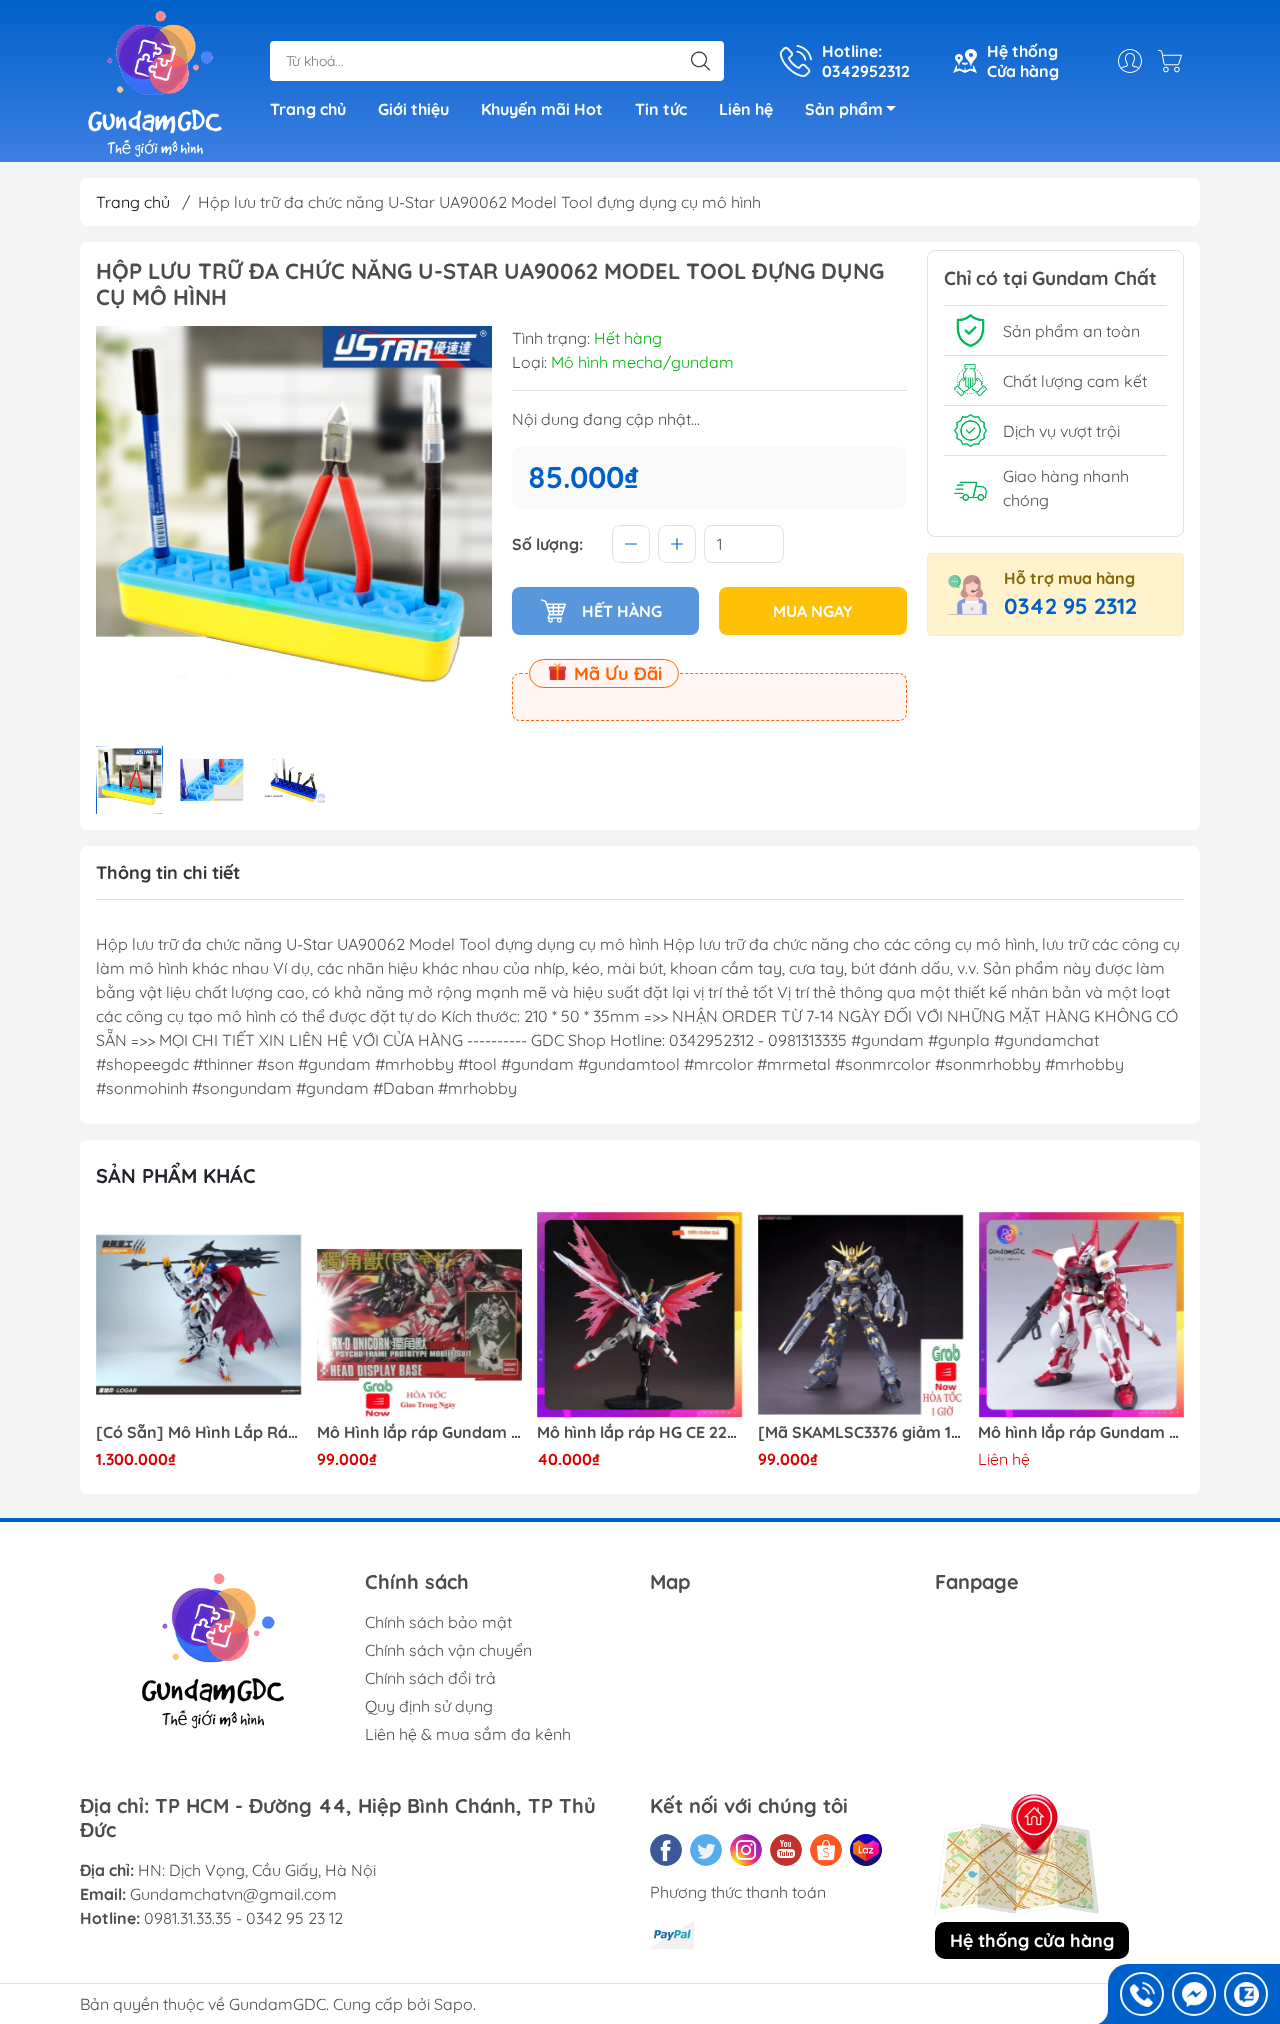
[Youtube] (786, 1850)
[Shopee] (826, 1850)
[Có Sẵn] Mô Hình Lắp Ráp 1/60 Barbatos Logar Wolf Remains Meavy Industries (199, 1432)
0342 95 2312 (1070, 606)
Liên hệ (746, 109)
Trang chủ (308, 109)
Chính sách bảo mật (438, 1622)
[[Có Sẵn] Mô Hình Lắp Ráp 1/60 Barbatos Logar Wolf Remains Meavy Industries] (199, 1315)
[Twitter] (706, 1850)
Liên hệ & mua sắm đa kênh (468, 1734)
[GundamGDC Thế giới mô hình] (155, 83)
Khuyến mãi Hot (542, 109)
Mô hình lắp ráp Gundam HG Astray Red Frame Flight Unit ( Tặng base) (1081, 1432)
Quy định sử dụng (429, 1706)
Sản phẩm (844, 109)
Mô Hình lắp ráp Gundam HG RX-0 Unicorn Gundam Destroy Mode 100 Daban (420, 1432)
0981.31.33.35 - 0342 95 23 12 (243, 1918)
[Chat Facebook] (1194, 1994)
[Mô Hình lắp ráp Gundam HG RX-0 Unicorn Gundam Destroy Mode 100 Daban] (420, 1315)
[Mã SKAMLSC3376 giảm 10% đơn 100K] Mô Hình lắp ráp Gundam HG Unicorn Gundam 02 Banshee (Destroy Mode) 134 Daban (861, 1432)
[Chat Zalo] (1246, 1994)
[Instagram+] (746, 1850)
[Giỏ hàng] (1175, 61)
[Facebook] (666, 1850)
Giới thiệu (413, 109)
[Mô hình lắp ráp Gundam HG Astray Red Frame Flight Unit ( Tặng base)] (1081, 1315)
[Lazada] (866, 1850)
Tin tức (661, 109)
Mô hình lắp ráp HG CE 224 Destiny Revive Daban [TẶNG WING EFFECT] (640, 1432)
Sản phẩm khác (176, 1175)
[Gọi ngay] (1142, 1994)
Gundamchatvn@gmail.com (233, 1894)
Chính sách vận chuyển (448, 1650)
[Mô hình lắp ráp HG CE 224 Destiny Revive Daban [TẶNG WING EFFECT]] (640, 1315)
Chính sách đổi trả (430, 1678)
